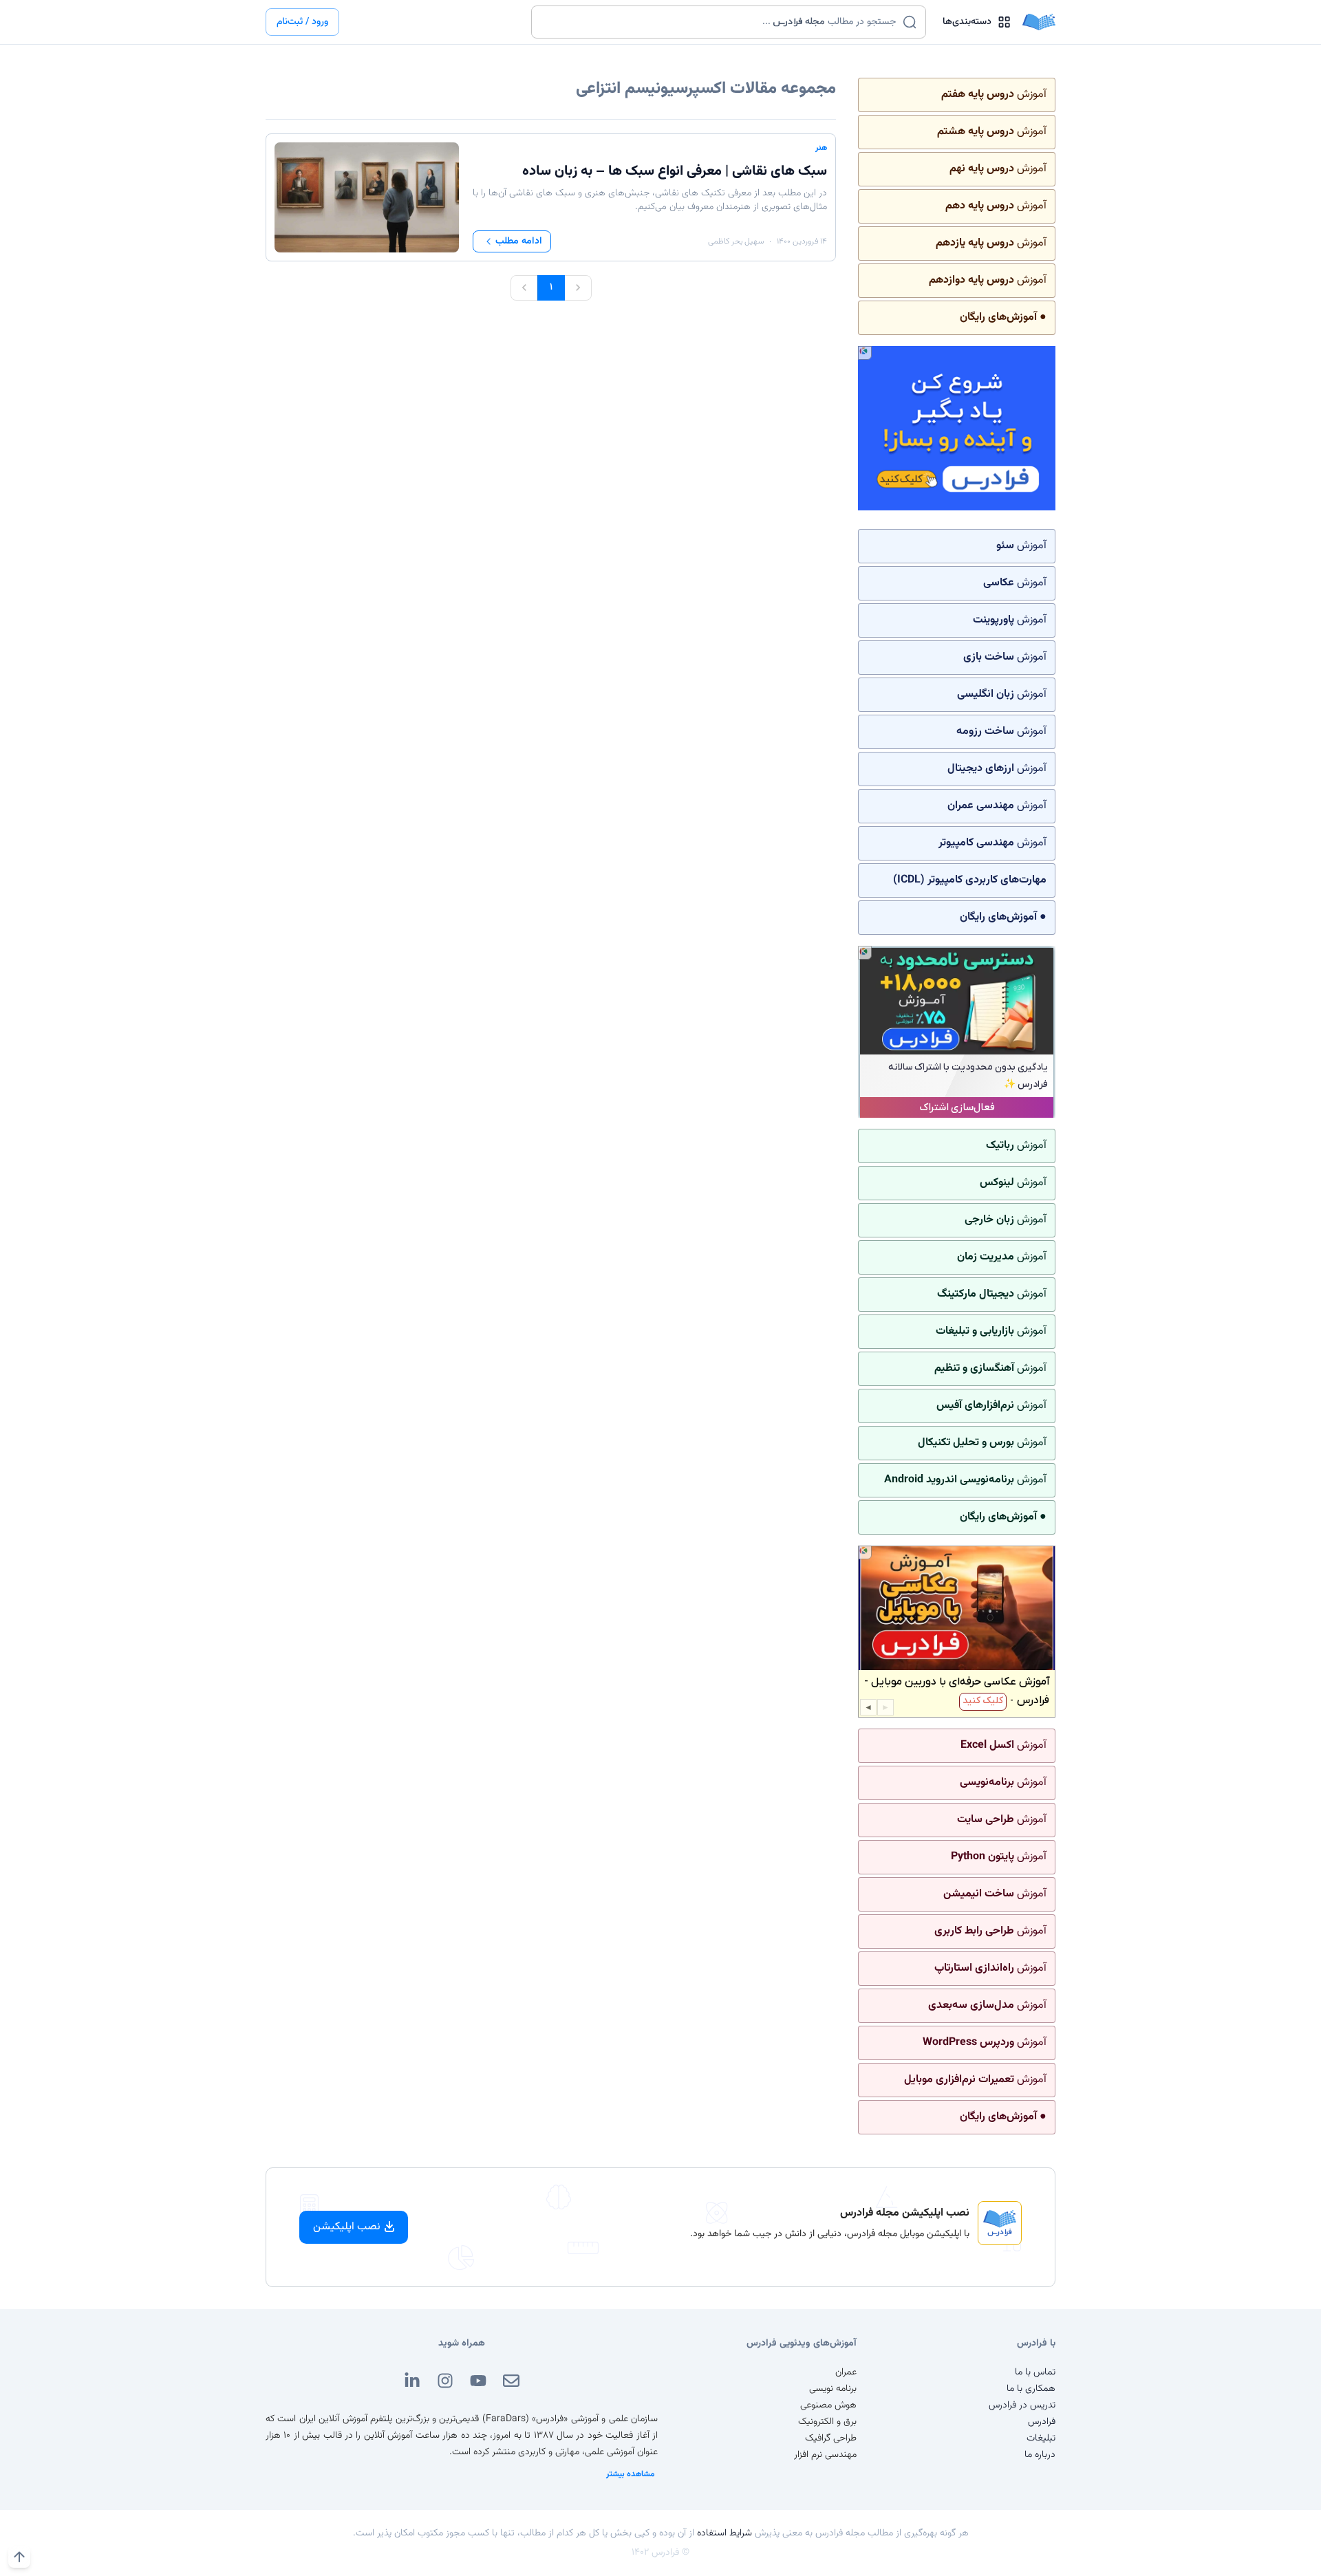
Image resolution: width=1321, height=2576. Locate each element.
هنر (821, 148)
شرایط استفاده (724, 2533)
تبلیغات (1041, 2438)
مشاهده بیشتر (631, 2474)
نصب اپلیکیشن (347, 2227)
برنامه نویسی (833, 2389)
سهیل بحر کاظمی (736, 241)
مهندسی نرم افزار (825, 2455)
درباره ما (1040, 2455)
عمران (846, 2372)
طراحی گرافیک (831, 2438)
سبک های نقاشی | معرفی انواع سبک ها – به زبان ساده (675, 171)
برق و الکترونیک (827, 2422)
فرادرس (1042, 2422)
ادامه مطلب (519, 241)
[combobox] (720, 22)
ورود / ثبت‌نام (302, 22)
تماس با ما (1035, 2372)
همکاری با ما (1031, 2389)
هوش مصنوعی (828, 2405)
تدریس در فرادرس (1022, 2405)
